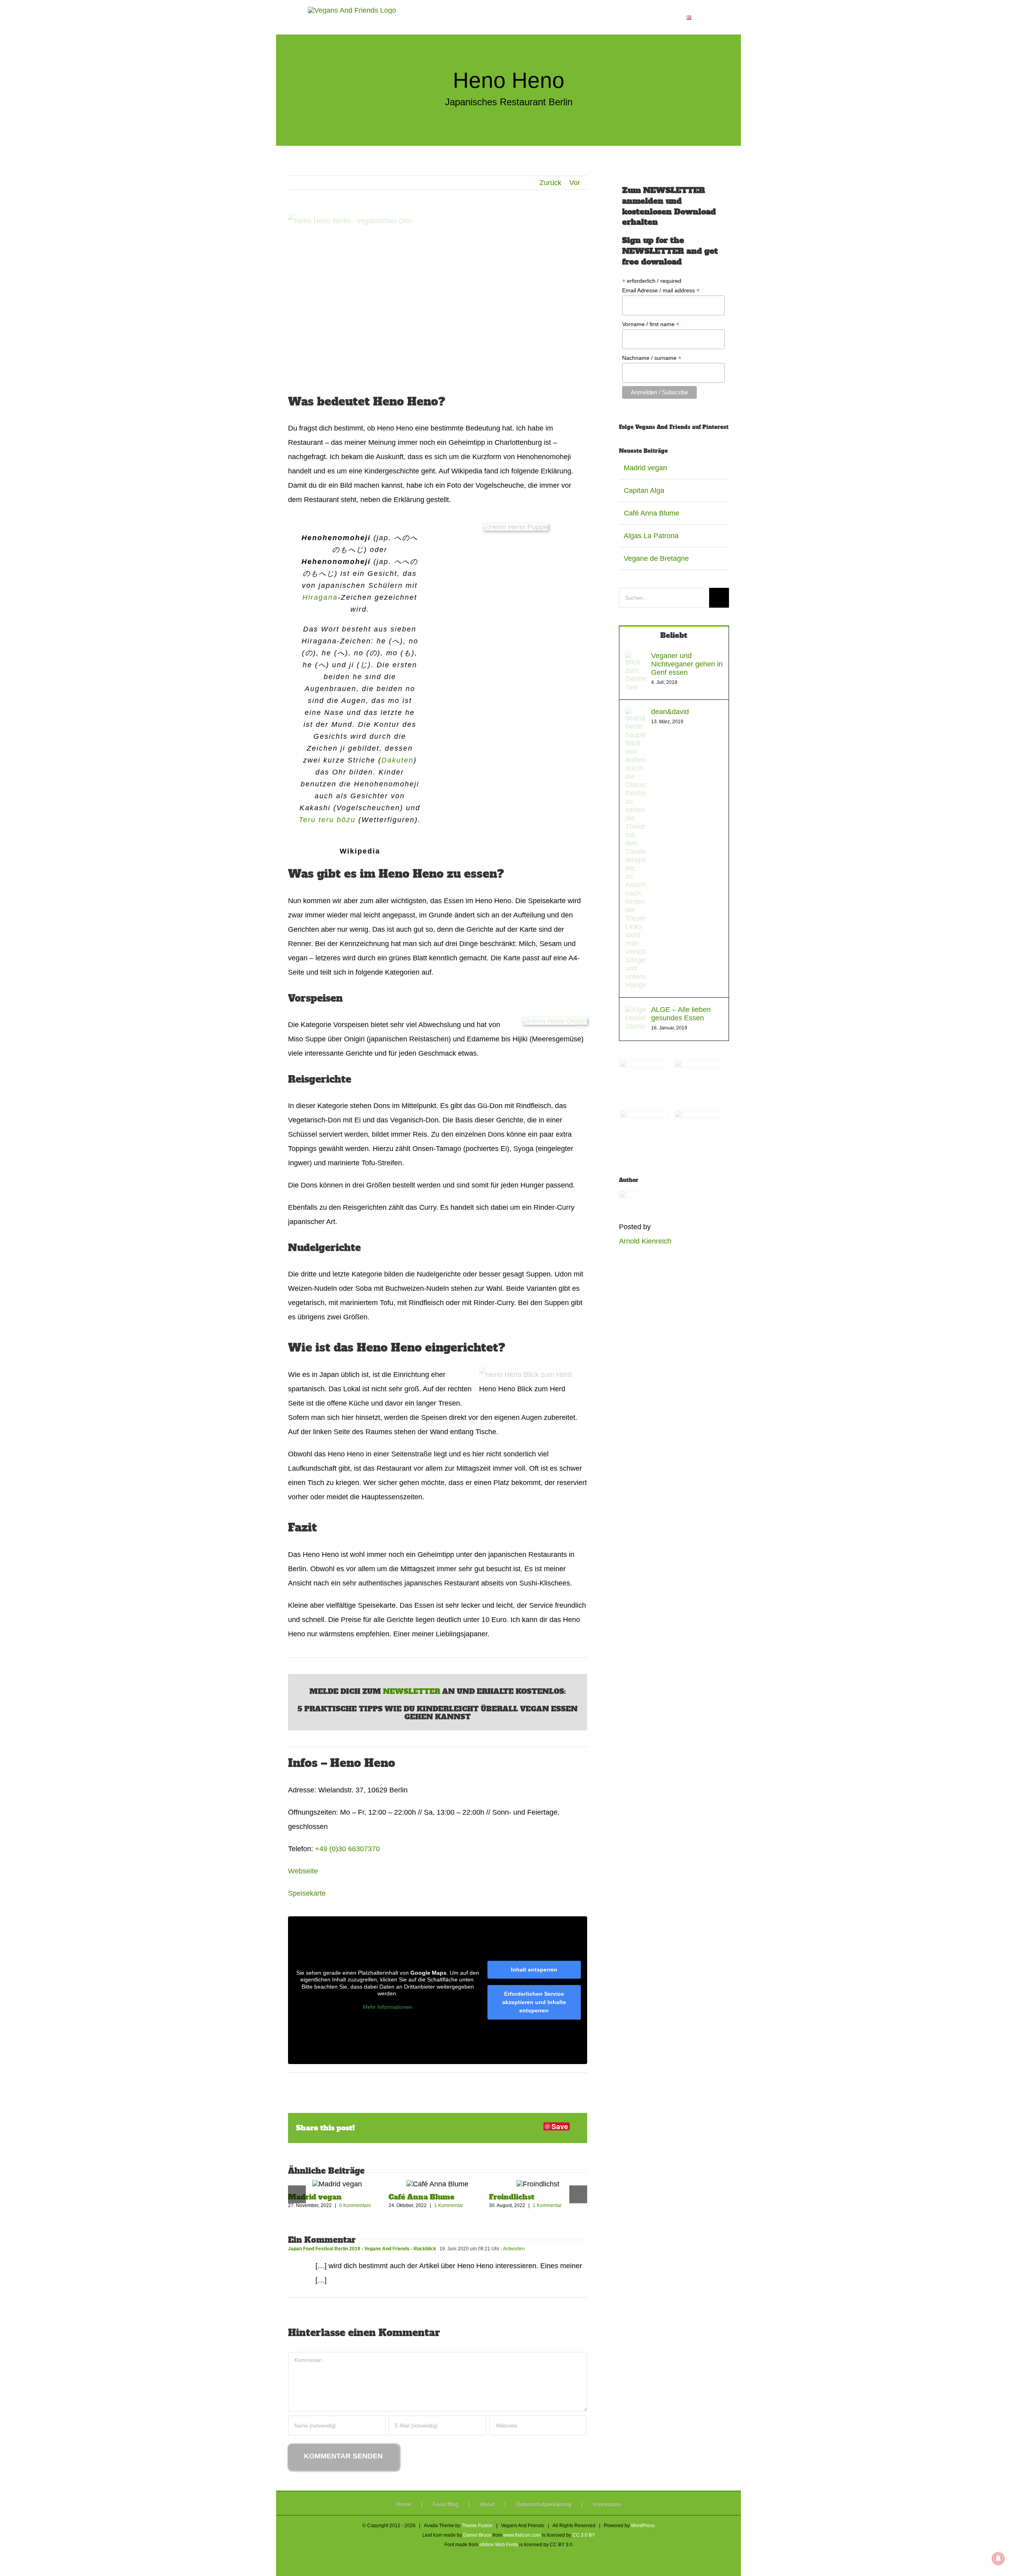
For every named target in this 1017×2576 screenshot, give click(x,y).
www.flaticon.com (522, 2535)
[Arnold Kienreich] (630, 1197)
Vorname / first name (651, 324)
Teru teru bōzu (327, 820)
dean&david (670, 712)
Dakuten (397, 760)
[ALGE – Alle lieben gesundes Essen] (636, 1013)
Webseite (303, 1871)
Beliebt (674, 635)
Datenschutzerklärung (544, 2504)
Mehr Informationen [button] (388, 2007)
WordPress (643, 2526)
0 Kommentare (355, 2205)
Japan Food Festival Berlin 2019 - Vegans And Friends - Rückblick (362, 2249)
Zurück (550, 183)
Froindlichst (512, 2197)
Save (560, 2126)
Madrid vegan (315, 2197)
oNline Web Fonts (499, 2545)
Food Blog (446, 2504)
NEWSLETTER (413, 1691)
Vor (575, 183)
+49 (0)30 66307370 (347, 1849)
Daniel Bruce (477, 2535)
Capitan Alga (644, 490)
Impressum (607, 2504)
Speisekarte (307, 1893)
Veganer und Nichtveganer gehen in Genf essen (687, 664)
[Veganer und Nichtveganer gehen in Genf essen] (636, 659)
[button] (703, 17)
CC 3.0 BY (584, 2535)
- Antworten (512, 2249)
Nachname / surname (652, 358)
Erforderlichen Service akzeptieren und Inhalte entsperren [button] (534, 2002)
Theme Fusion (477, 2526)
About (487, 2504)
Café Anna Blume (421, 2197)
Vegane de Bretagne (656, 558)
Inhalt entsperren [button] (534, 1970)
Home (404, 2504)
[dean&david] (636, 715)
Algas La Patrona (651, 536)
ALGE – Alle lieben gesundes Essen (681, 1014)
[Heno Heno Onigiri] (555, 1021)
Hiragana (320, 597)
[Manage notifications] (998, 2559)
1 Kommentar (449, 2205)
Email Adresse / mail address (661, 291)
